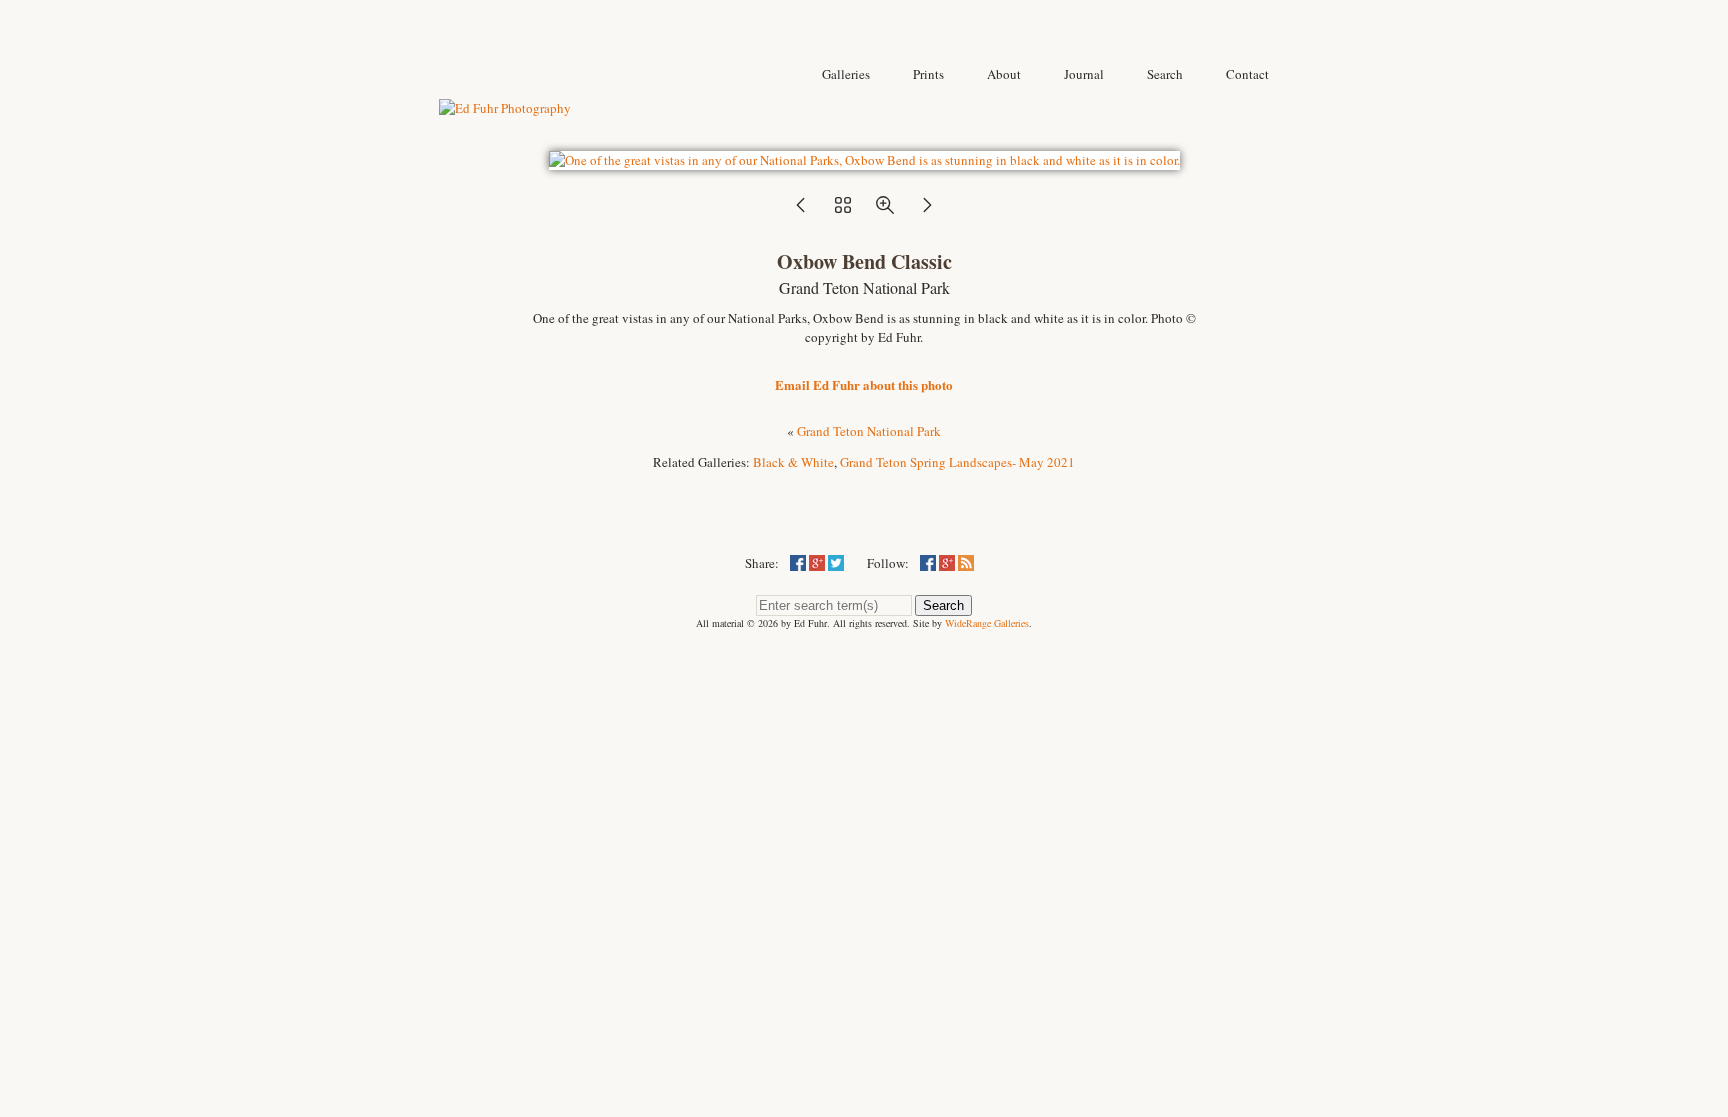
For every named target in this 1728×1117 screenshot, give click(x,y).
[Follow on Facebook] (928, 563)
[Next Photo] (927, 211)
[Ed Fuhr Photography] (505, 108)
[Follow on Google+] (947, 563)
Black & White (793, 462)
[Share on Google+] (817, 563)
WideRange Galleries (987, 623)
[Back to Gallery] (864, 160)
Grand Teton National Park (869, 431)
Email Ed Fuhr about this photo (864, 384)
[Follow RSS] (966, 563)
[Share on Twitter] (836, 563)
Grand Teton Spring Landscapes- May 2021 (957, 462)
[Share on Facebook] (798, 563)
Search (943, 605)
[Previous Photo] (801, 211)
